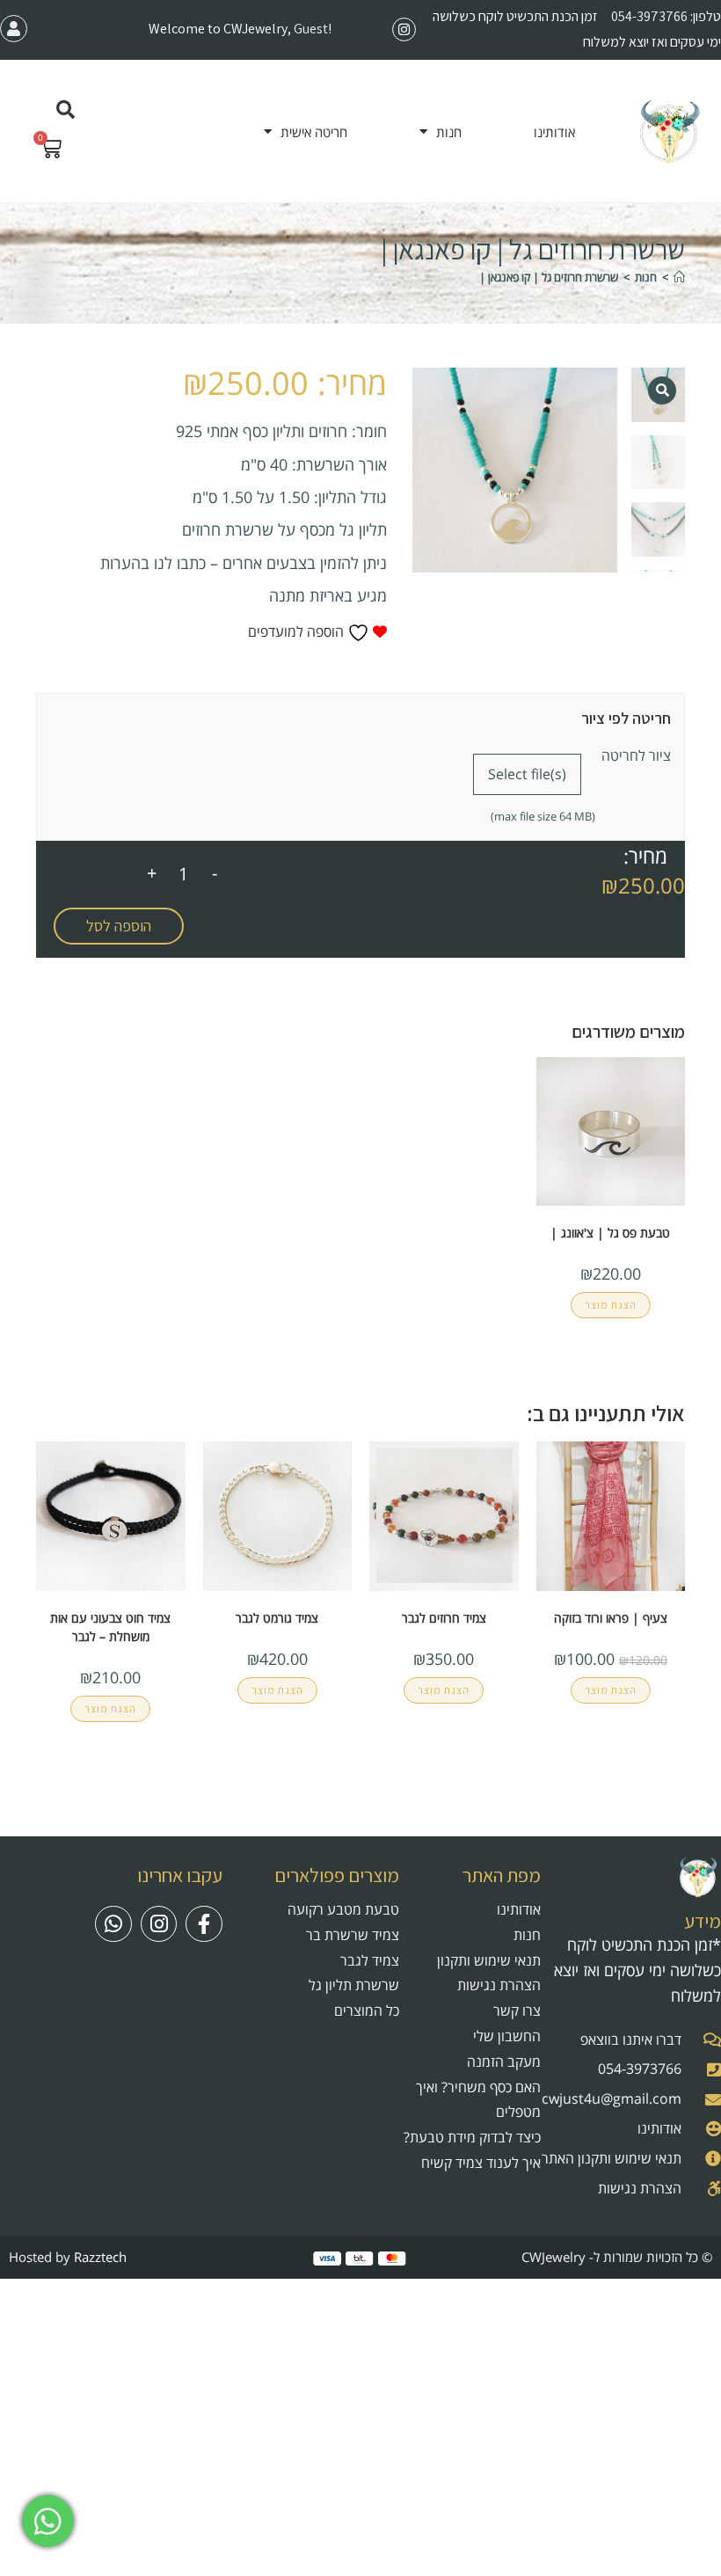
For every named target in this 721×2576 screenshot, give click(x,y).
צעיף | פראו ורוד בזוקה (611, 1618)
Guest (311, 29)
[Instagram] (404, 29)
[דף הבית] (679, 277)
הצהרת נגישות (499, 1985)
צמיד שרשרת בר (353, 1935)
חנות (449, 132)
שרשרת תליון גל (354, 1985)
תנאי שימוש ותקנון (489, 1960)
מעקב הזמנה (504, 2062)
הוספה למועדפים (298, 631)
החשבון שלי (507, 2036)
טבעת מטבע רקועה (343, 1909)
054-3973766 (649, 16)
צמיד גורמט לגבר (277, 1618)
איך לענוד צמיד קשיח (481, 2163)
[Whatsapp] (113, 1924)
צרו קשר (517, 2010)
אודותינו (554, 132)
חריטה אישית (314, 132)
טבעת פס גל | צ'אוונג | (610, 1233)
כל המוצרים (367, 2010)
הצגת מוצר (611, 1305)
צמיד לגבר (370, 1960)
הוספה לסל (119, 926)
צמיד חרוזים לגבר (444, 1618)
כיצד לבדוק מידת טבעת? (472, 2137)
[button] (66, 110)
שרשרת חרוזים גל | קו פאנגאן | (549, 277)
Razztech (100, 2257)
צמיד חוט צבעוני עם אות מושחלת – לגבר (110, 1627)
